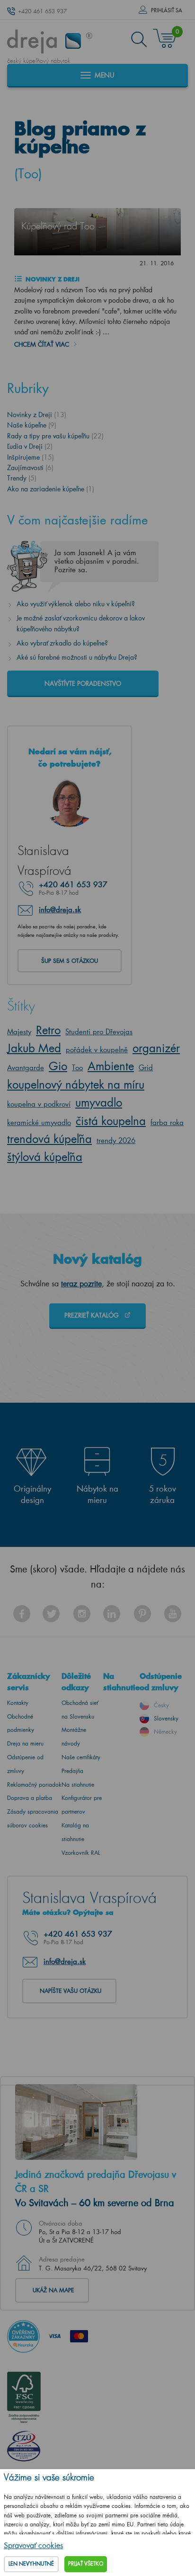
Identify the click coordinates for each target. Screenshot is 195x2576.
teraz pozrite (81, 1283)
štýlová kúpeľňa (45, 1157)
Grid (146, 1067)
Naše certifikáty (81, 1757)
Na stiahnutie (78, 1785)
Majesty (19, 1031)
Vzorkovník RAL (81, 1853)
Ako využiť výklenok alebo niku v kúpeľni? (76, 604)
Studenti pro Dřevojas (99, 1031)
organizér (156, 1048)
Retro (48, 1030)
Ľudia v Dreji (30, 446)
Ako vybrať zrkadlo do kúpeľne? (62, 643)
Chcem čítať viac (42, 344)
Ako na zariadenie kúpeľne (51, 489)
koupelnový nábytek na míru (76, 1084)
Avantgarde (26, 1067)
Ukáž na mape (53, 2290)
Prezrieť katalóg (93, 1315)
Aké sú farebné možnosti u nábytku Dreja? (77, 657)
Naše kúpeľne (32, 425)
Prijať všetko (86, 2564)
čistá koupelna (111, 1121)
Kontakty (18, 1703)
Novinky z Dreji (52, 279)
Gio (58, 1066)
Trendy (22, 478)
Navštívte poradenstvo (83, 683)
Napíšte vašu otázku (71, 1991)
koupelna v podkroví (39, 1104)
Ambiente (111, 1066)
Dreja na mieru (25, 1743)
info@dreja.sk (60, 909)
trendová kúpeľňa (49, 1139)
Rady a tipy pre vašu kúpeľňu (55, 436)
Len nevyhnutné (31, 2564)
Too (77, 1067)
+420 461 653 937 (42, 11)
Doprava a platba (30, 1798)
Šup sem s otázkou (70, 961)
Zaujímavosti (30, 467)
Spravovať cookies (33, 2545)
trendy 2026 (116, 1140)
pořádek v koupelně (97, 1049)
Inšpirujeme (31, 457)
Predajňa (72, 1771)
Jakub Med (34, 1048)
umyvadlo (99, 1102)
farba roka (167, 1122)
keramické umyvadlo (39, 1122)
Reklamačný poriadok (34, 1785)
